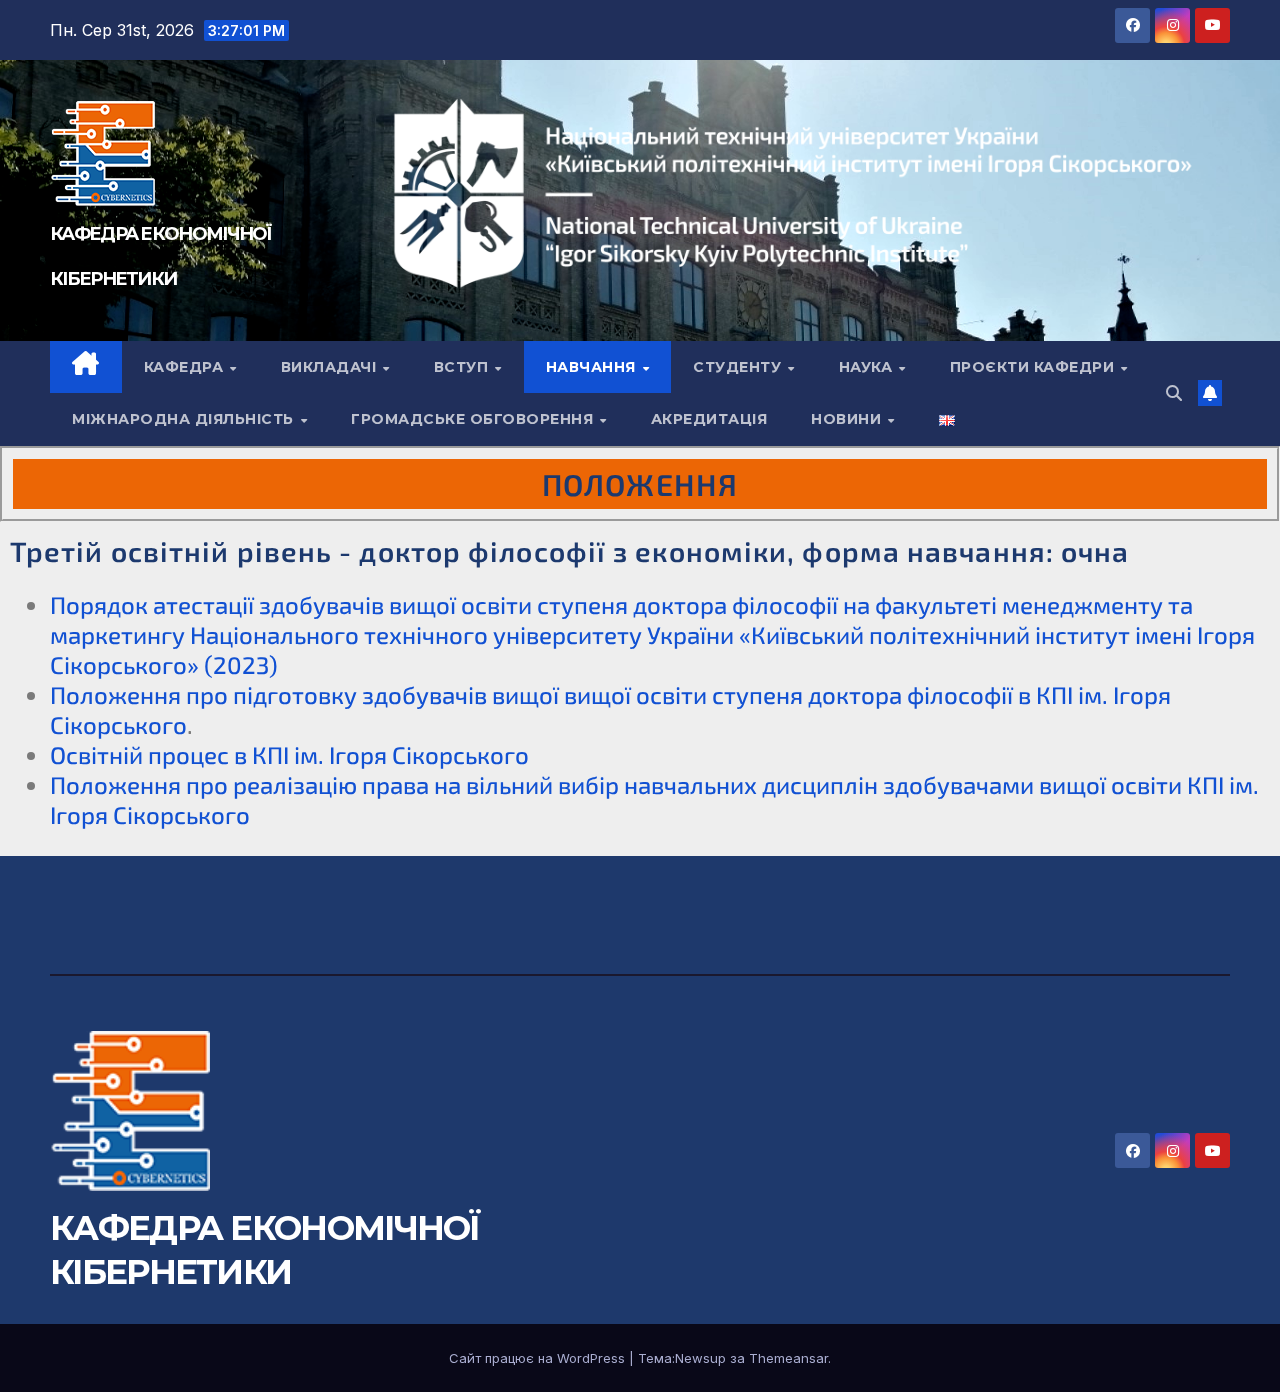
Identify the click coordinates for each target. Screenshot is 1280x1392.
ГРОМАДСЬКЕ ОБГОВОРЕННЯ (474, 419)
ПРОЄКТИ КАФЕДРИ (1034, 367)
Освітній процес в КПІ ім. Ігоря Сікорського (289, 754)
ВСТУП (463, 367)
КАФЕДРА (186, 367)
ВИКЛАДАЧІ (331, 367)
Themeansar (788, 1358)
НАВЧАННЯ (593, 367)
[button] (1174, 393)
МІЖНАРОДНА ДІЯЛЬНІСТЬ (185, 419)
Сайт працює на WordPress (539, 1358)
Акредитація (709, 419)
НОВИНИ (848, 419)
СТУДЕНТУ (739, 367)
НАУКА (868, 367)
